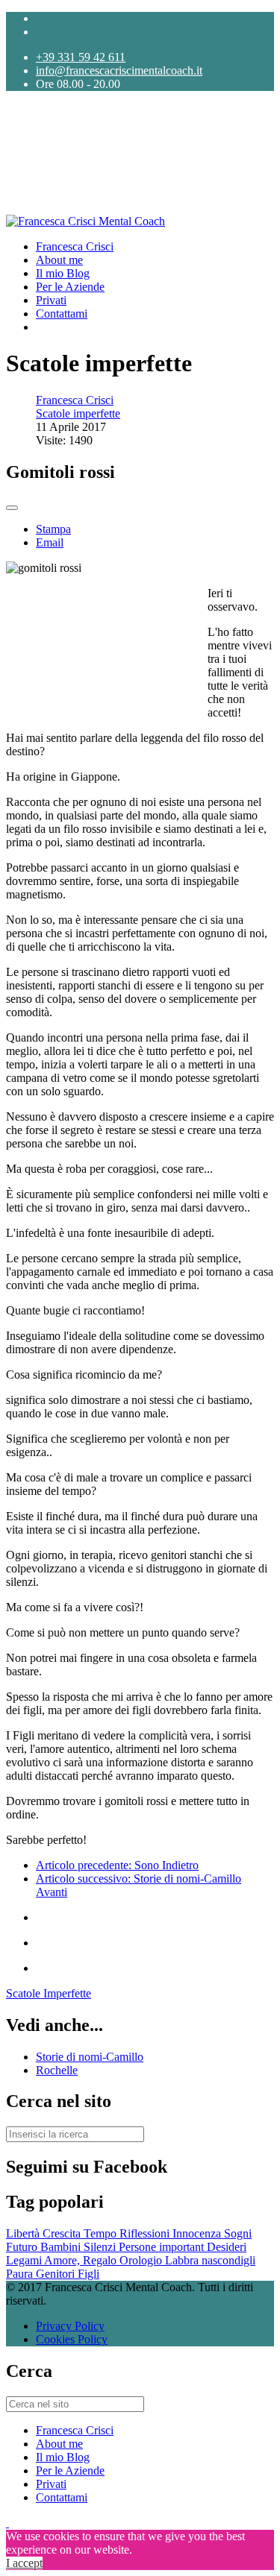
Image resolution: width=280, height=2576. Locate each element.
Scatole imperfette (78, 413)
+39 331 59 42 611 (81, 57)
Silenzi (101, 2247)
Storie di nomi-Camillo (90, 2057)
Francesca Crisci (75, 246)
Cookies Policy (72, 2339)
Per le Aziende (70, 287)
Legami (25, 2260)
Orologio (142, 2260)
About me (59, 260)
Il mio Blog (63, 273)
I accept (24, 2563)
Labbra (183, 2260)
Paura (21, 2274)
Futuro (23, 2247)
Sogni (238, 2233)
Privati (51, 300)
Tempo (102, 2233)
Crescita (63, 2233)
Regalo (101, 2260)
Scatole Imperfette (49, 1993)
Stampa (53, 529)
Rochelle (57, 2070)
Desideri (227, 2247)
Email (50, 542)
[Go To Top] (7, 2523)
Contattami (62, 314)
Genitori (57, 2274)
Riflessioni (146, 2233)
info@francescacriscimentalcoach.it (119, 70)
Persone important (163, 2247)
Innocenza (198, 2233)
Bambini (62, 2247)
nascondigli (228, 2260)
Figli (88, 2274)
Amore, (63, 2260)
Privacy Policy (70, 2326)
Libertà (24, 2233)
